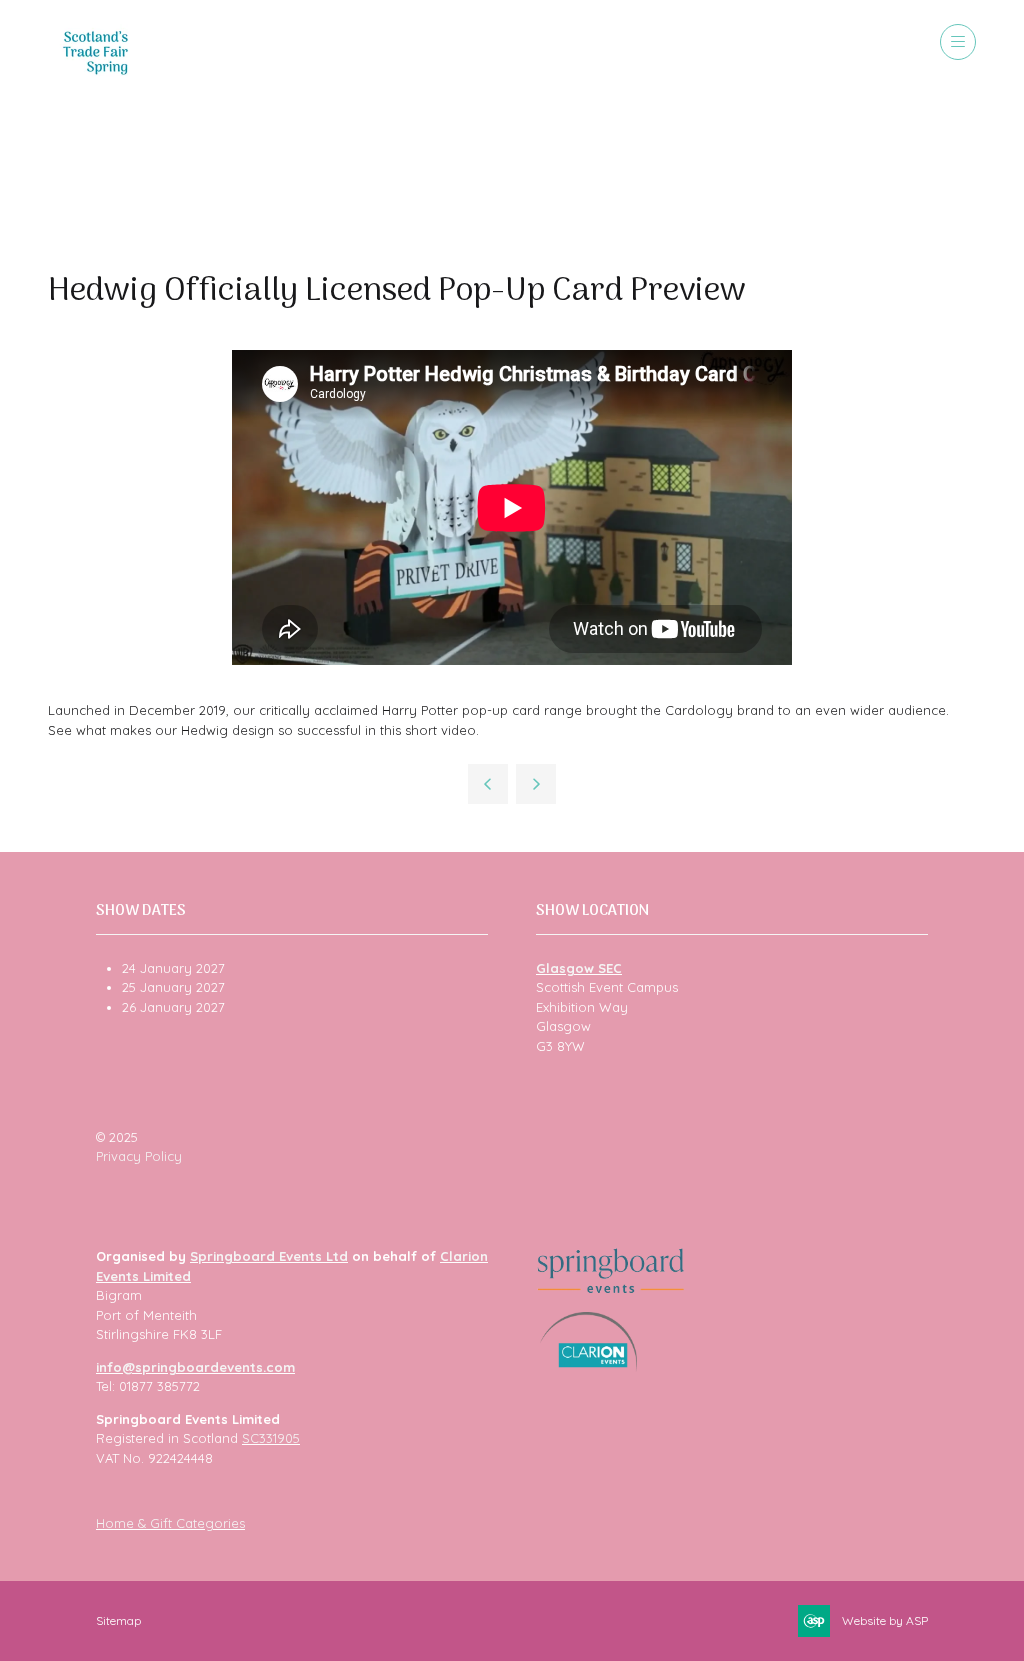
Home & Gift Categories (170, 1523)
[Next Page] (536, 784)
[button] (958, 42)
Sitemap (118, 1620)
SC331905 (271, 1438)
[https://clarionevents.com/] (588, 1367)
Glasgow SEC (579, 968)
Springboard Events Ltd (269, 1256)
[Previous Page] (488, 784)
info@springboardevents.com (195, 1367)
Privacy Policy (139, 1156)
